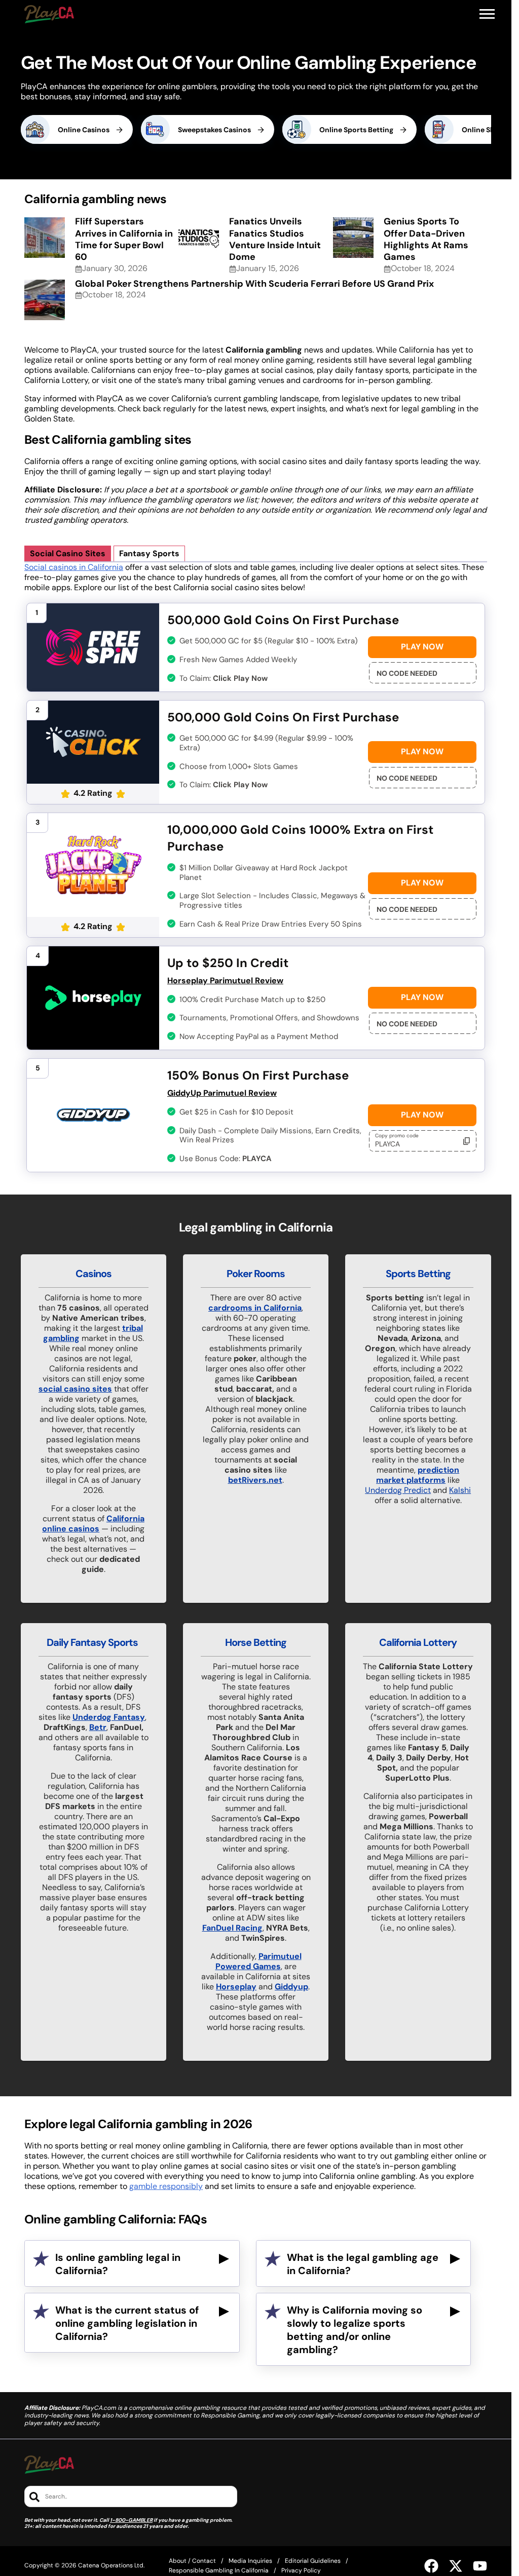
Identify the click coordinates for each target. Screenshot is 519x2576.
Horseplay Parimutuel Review (225, 981)
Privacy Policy (301, 2570)
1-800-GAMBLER (131, 2520)
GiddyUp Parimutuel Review (222, 1093)
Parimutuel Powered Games (258, 1961)
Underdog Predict (398, 1490)
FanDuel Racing (232, 1928)
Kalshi (460, 1490)
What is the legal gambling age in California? (363, 2264)
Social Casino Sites (68, 553)
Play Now (422, 647)
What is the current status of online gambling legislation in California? (127, 2323)
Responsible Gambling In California (219, 2570)
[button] (487, 14)
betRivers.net (255, 1480)
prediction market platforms (418, 1475)
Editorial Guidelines (313, 2561)
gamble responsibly (166, 2186)
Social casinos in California (74, 567)
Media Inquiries (250, 2561)
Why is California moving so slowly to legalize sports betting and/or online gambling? (355, 2330)
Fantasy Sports (149, 553)
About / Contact (192, 2561)
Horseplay (236, 1987)
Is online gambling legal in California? (118, 2264)
